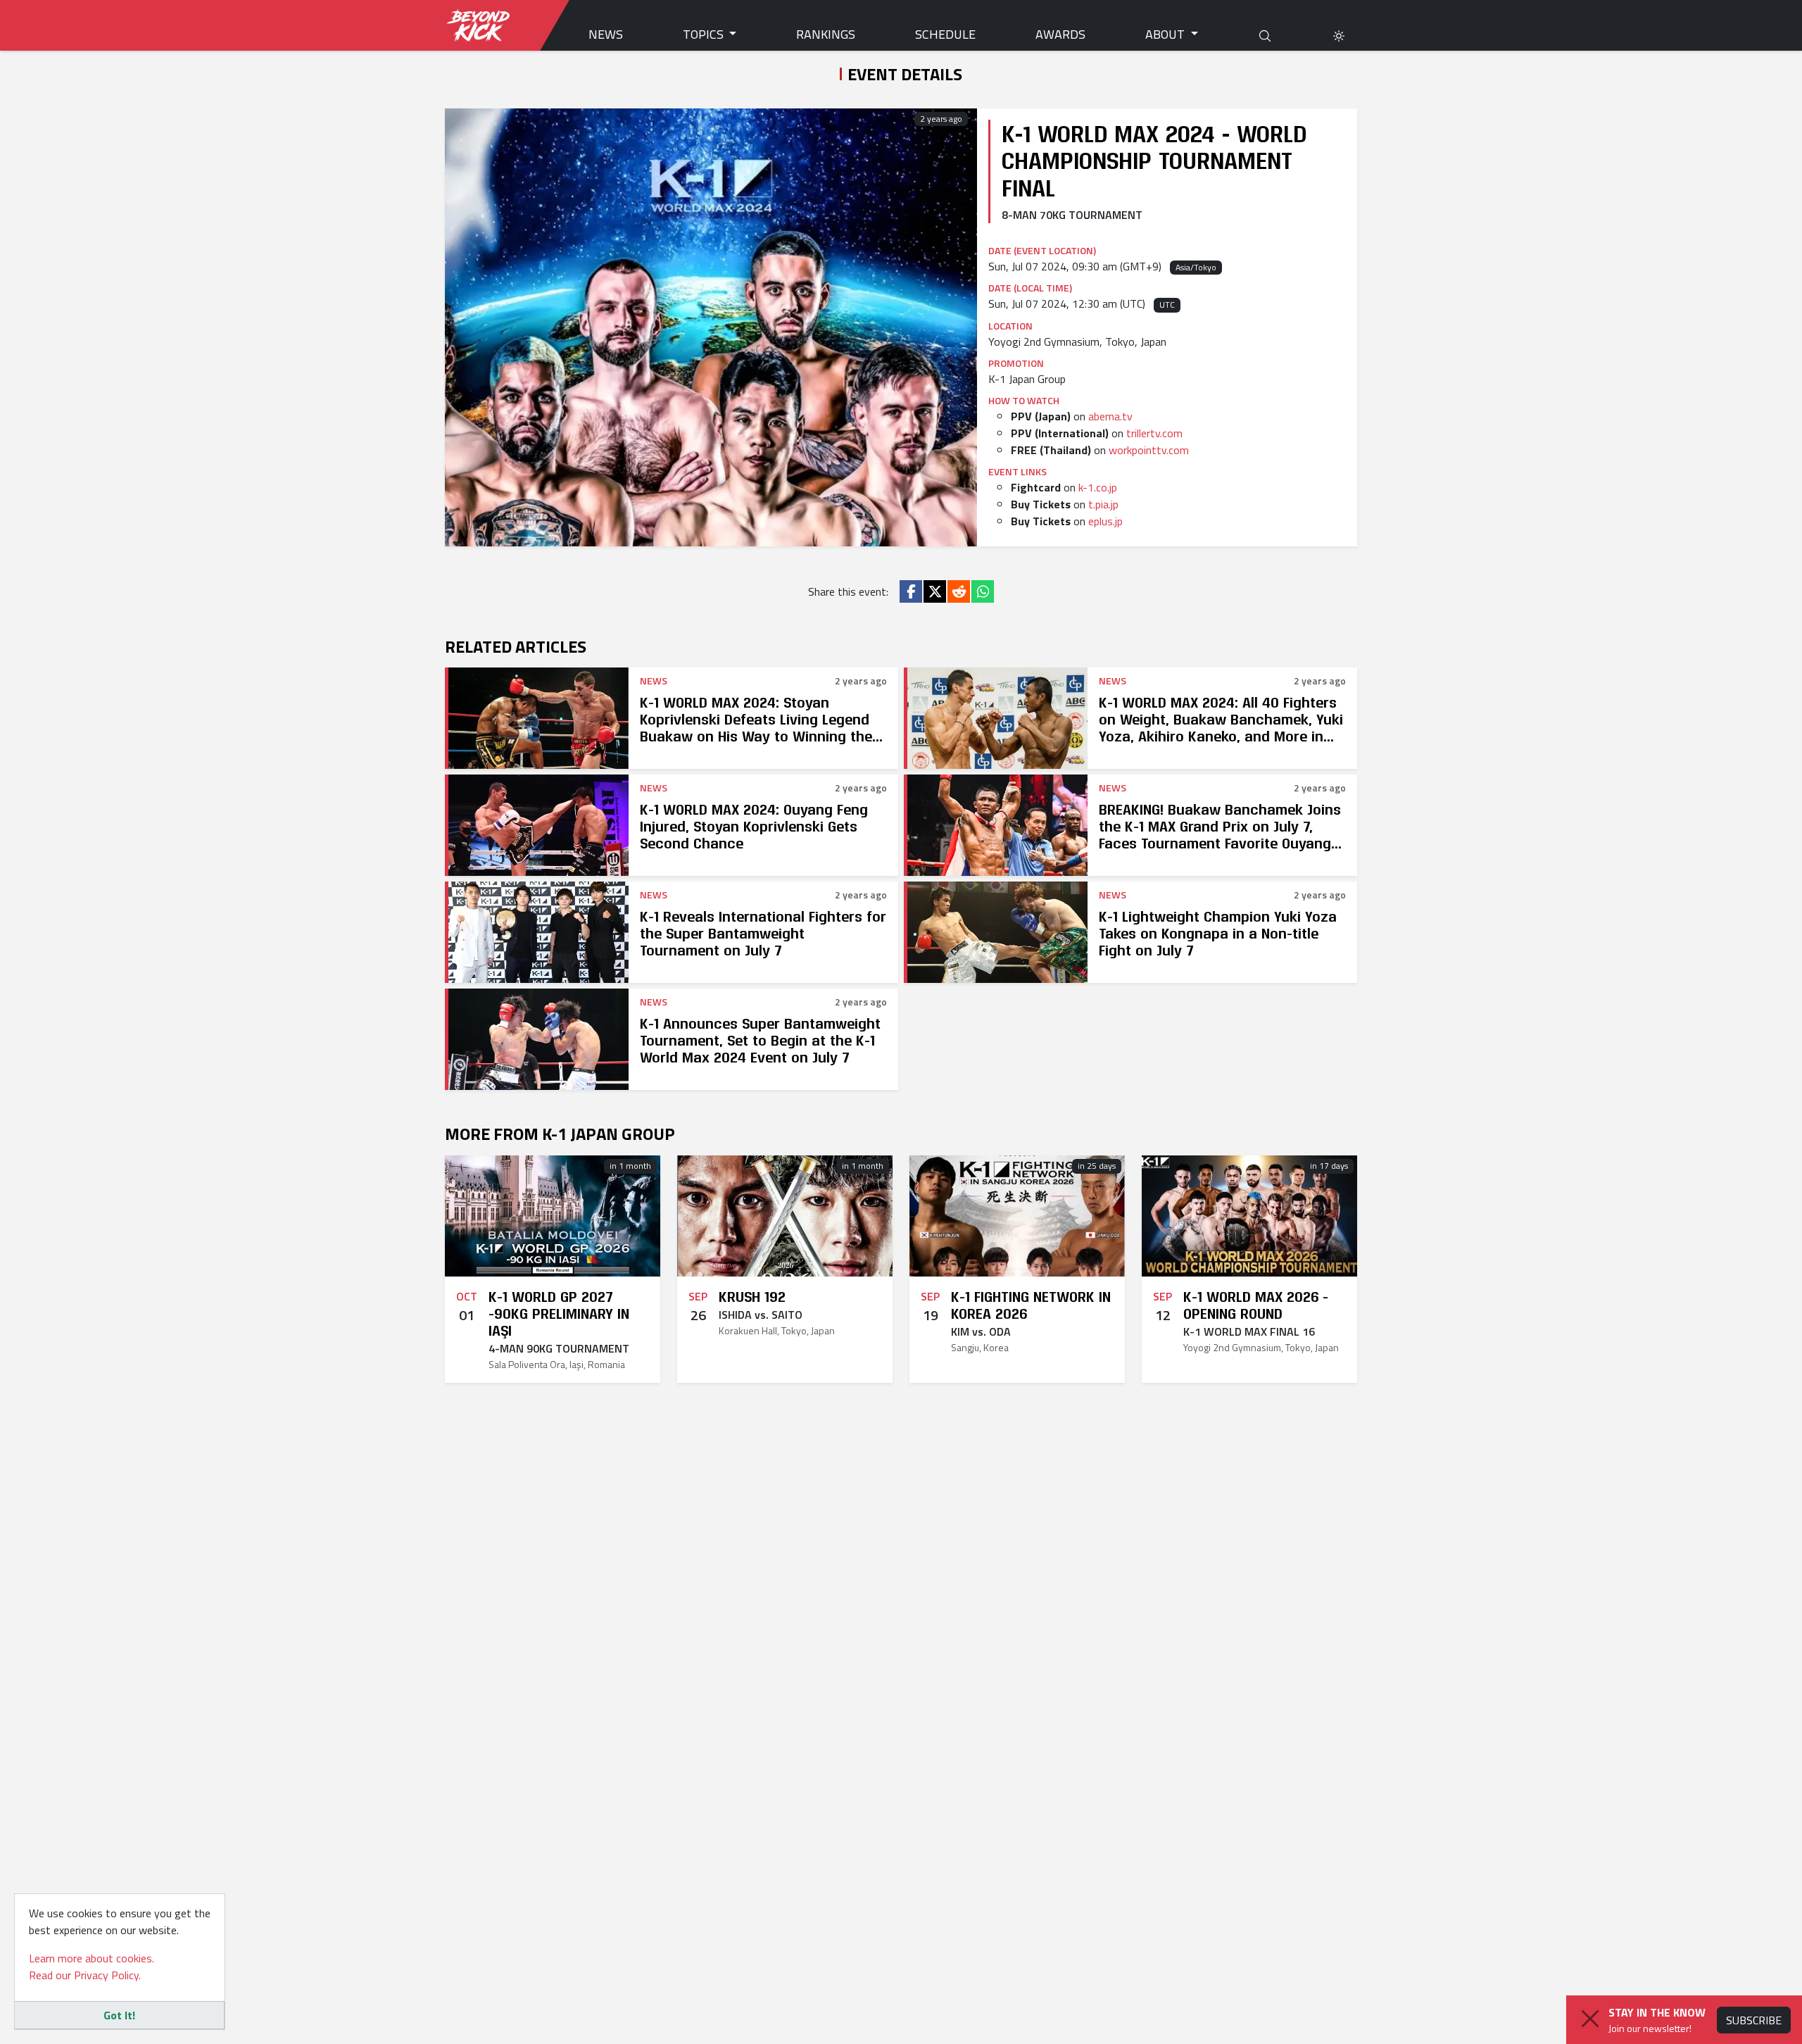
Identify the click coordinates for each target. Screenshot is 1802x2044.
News (606, 34)
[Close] (1590, 2019)
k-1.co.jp (1098, 487)
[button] (1339, 34)
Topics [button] (705, 34)
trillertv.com (1154, 433)
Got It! (119, 2015)
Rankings (826, 34)
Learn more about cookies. (92, 1958)
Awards (1060, 34)
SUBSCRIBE (1754, 2020)
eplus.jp (1105, 521)
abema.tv (1110, 416)
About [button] (1166, 34)
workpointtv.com (1149, 450)
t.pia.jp (1103, 504)
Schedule (945, 34)
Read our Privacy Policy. (85, 1975)
